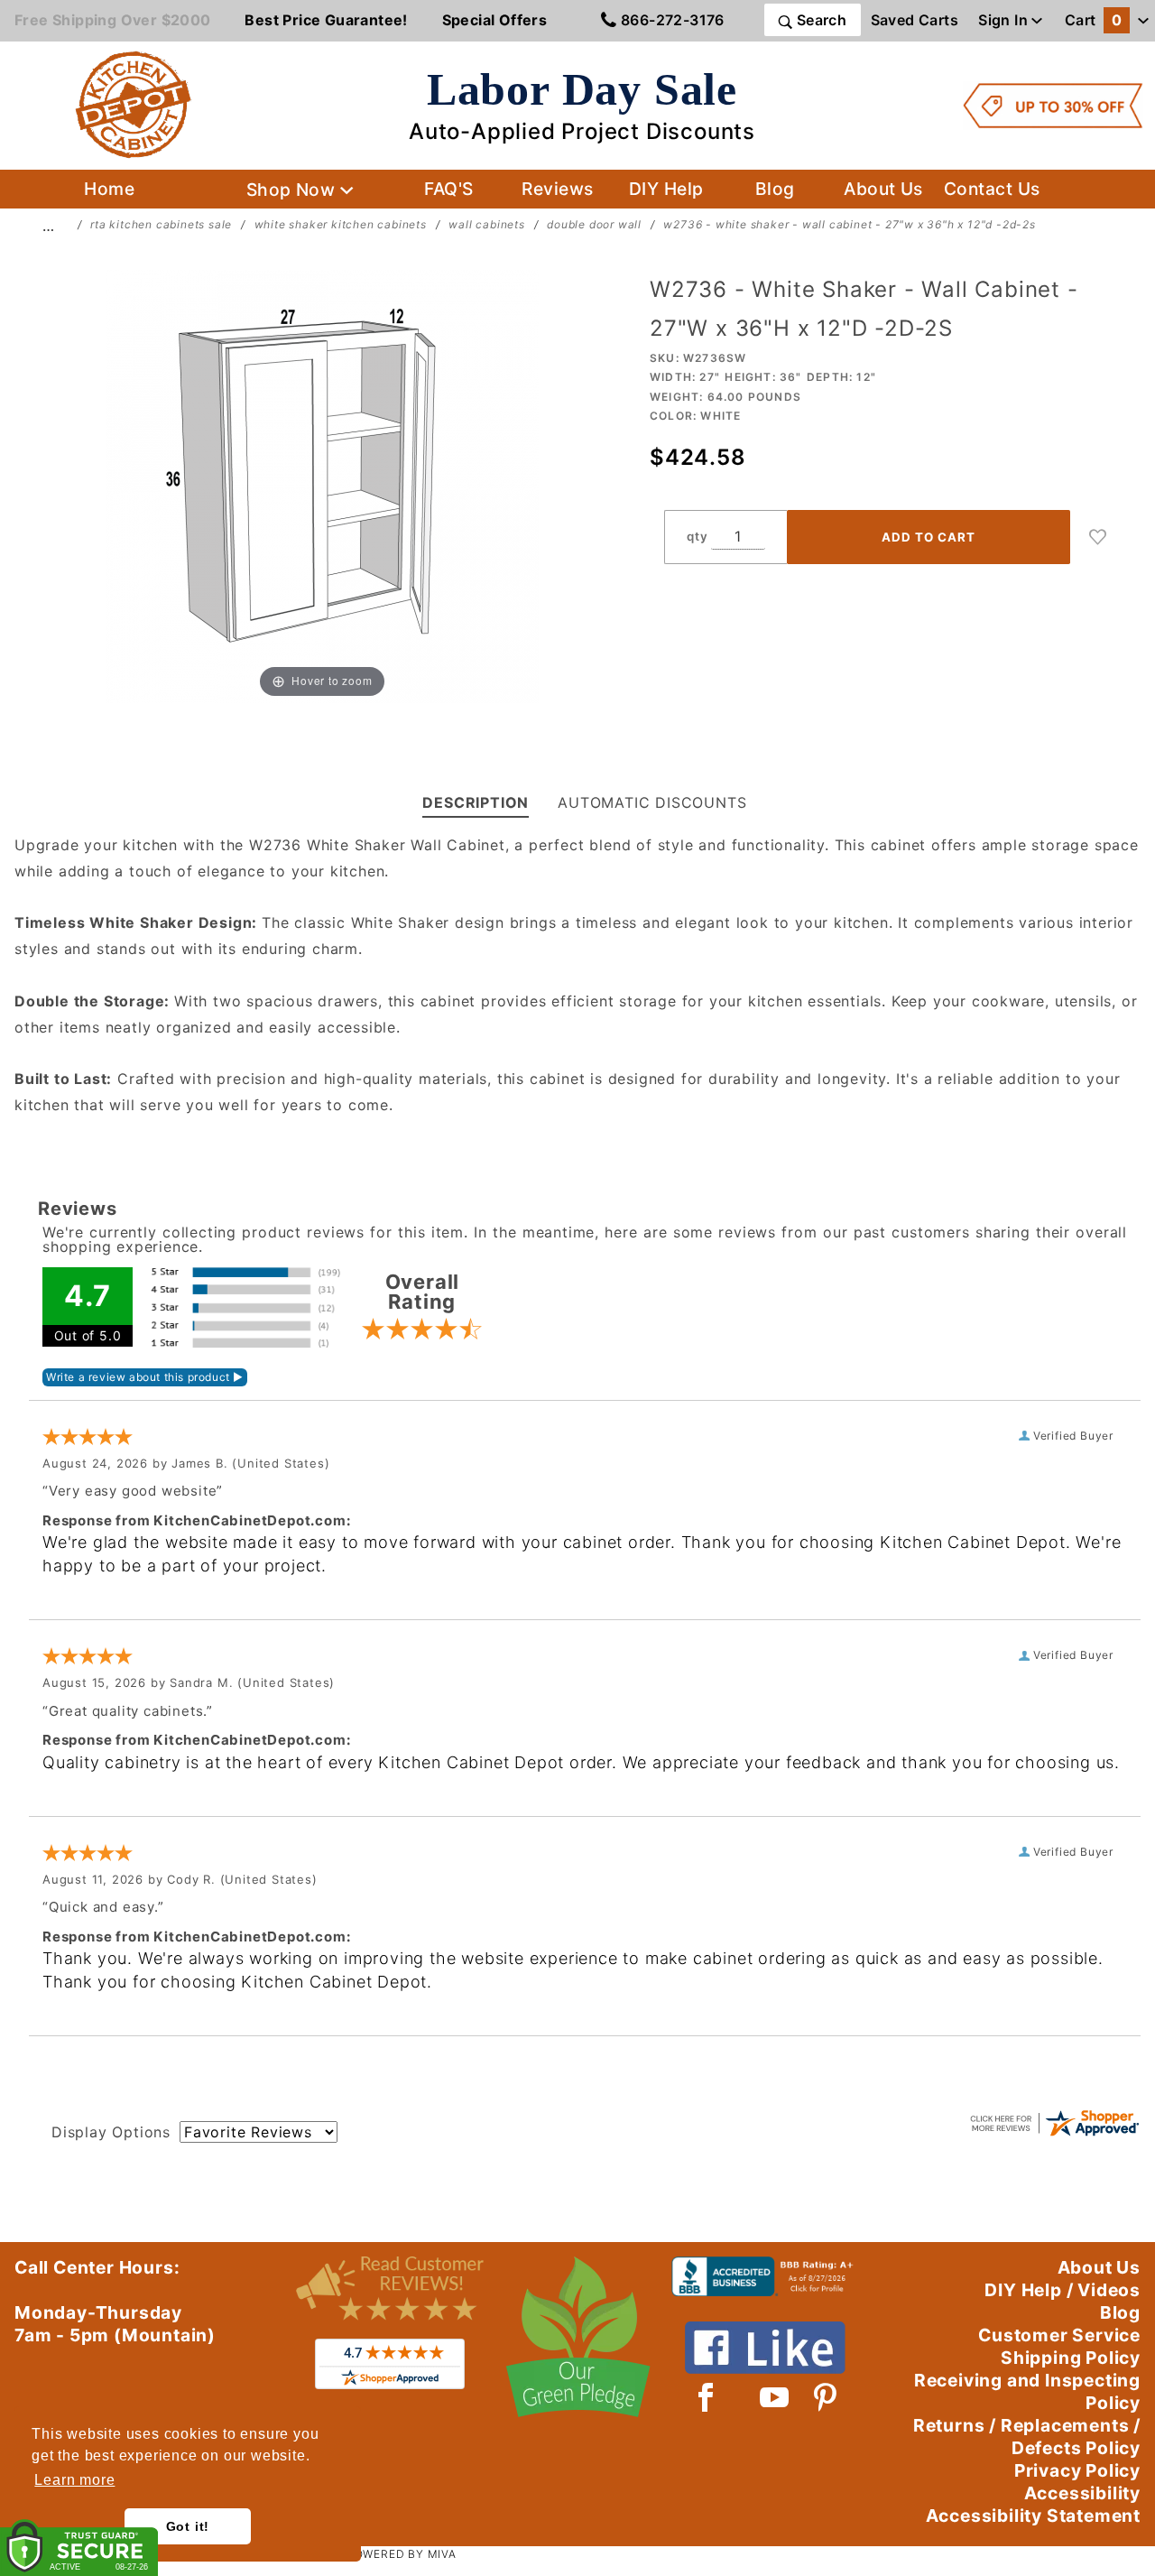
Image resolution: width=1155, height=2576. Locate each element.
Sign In (1005, 20)
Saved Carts (915, 20)
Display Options (111, 2132)
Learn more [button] (74, 2480)
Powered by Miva (402, 2554)
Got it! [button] (188, 2526)
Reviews (557, 189)
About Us (883, 189)
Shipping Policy (1071, 2358)
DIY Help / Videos (1063, 2290)
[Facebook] (706, 2397)
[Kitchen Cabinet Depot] (134, 104)
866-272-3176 (671, 20)
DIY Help (666, 189)
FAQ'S (448, 189)
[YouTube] (775, 2397)
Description (476, 802)
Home (109, 189)
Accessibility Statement (1033, 2516)
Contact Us (992, 189)
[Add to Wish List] (1098, 537)
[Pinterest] (825, 2397)
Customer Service (1059, 2335)
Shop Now (293, 190)
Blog (775, 189)
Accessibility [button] (1082, 2493)
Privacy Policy (1077, 2470)
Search (819, 20)
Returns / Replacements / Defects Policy (1027, 2437)
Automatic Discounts (652, 802)
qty (697, 536)
